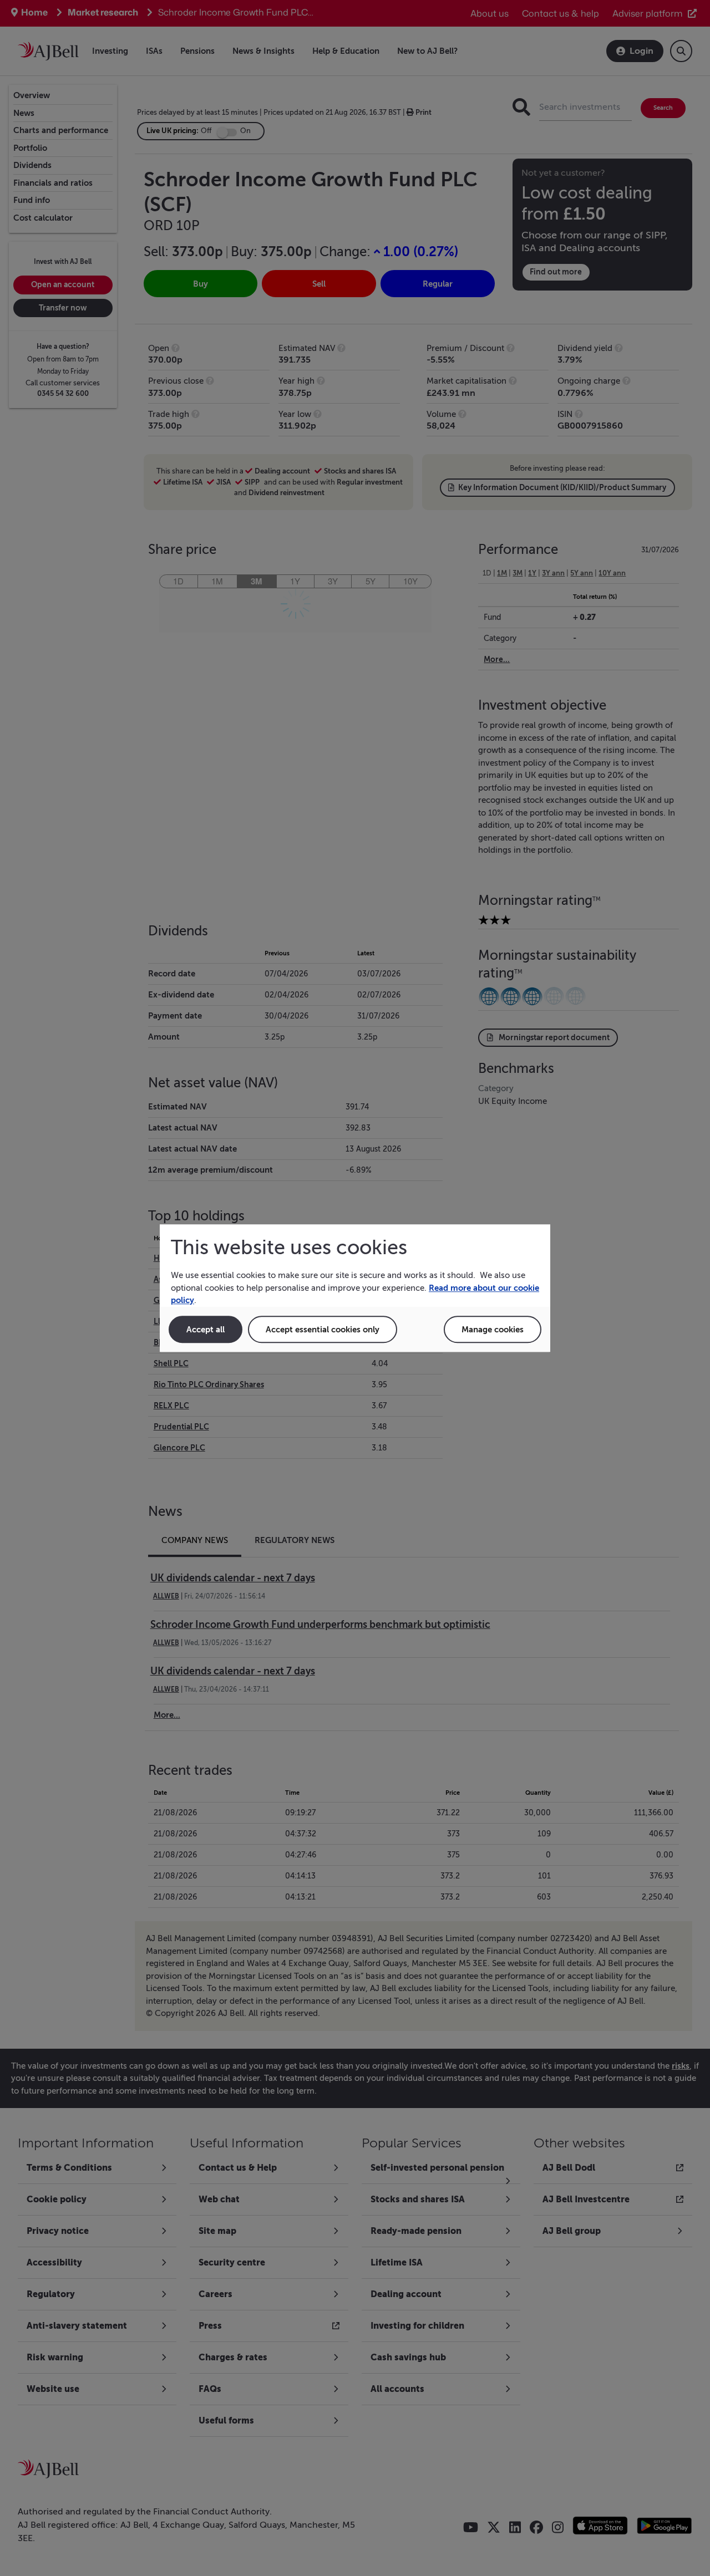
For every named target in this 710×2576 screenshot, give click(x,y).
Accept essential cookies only (323, 1329)
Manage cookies (493, 1329)
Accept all (206, 1329)
